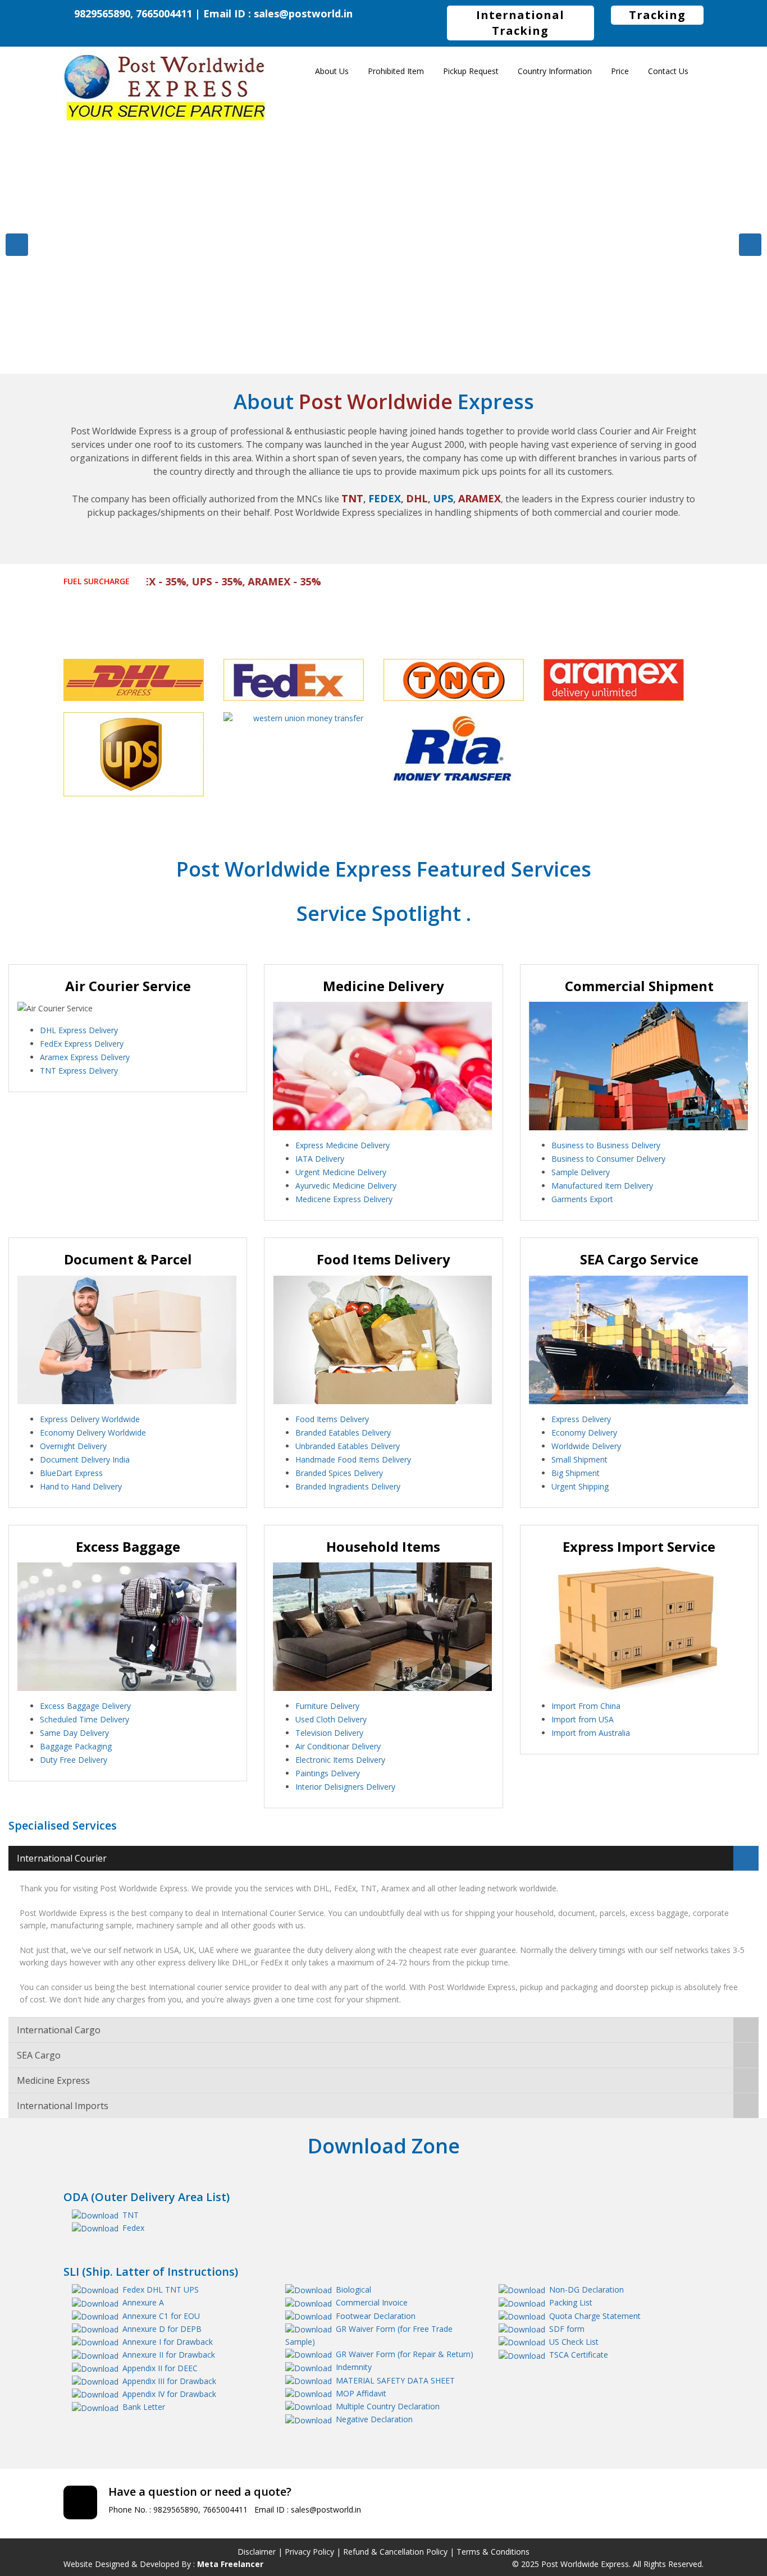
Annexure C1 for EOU (161, 2316)
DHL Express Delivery (79, 1030)
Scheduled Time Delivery (85, 1719)
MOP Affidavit (361, 2393)
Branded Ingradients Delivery (348, 1486)
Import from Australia (591, 1733)
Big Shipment (576, 1473)
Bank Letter (144, 2407)
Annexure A (143, 2302)
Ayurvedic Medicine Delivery (346, 1186)
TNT (131, 2215)
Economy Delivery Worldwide (93, 1433)
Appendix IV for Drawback (169, 2394)
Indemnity (354, 2367)
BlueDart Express (71, 1473)
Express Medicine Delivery (343, 1145)
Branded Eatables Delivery (343, 1433)
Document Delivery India (85, 1459)
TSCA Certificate (579, 2355)
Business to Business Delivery (606, 1145)
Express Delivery (581, 1419)
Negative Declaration (374, 2419)
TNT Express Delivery (79, 1071)
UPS (191, 2289)
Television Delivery (329, 1733)
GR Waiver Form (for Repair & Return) (405, 2354)
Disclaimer (257, 2552)
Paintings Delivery (328, 1773)
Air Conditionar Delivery (338, 1746)
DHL (155, 2289)
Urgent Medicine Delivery (341, 1172)
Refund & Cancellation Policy (395, 2552)
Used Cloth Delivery (331, 1719)
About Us (332, 71)
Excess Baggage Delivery (85, 1706)
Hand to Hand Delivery (81, 1486)
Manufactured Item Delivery (602, 1186)
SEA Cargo (39, 2055)
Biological (353, 2289)
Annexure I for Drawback (168, 2342)
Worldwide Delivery (586, 1446)
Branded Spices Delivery (339, 1473)
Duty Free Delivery (74, 1760)
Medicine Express (53, 2080)
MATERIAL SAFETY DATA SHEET (395, 2380)
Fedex (133, 2228)
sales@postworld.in (303, 13)
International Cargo (59, 2030)
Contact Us (668, 71)
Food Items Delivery (332, 1419)
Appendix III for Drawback (169, 2381)
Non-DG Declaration (586, 2289)
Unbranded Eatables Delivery (348, 1446)
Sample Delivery (581, 1172)
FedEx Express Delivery (82, 1044)
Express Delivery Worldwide (90, 1419)
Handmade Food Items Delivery (353, 1459)
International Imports (63, 2106)
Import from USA (583, 1719)
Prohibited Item (396, 71)
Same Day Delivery (74, 1733)
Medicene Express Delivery (344, 1199)
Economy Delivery (584, 1433)
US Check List (574, 2342)
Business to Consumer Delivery (608, 1159)
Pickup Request (471, 71)
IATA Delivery (320, 1159)
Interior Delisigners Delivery (345, 1787)
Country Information (555, 71)
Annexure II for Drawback (169, 2355)
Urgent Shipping (580, 1486)
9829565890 (176, 2509)
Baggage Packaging (76, 1746)
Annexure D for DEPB (162, 2329)
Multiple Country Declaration (388, 2406)
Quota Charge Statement (595, 2316)
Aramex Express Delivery (85, 1057)
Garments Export (582, 1199)
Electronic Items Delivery (340, 1760)
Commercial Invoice (372, 2302)
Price (620, 71)
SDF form (567, 2329)
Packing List (571, 2302)
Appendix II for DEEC (160, 2368)
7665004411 (225, 2509)
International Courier (62, 1858)
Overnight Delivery (73, 1446)
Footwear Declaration (376, 2316)
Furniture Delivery (327, 1706)
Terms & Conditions (493, 2552)
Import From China (586, 1706)
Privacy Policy (309, 2552)
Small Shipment (579, 1459)
